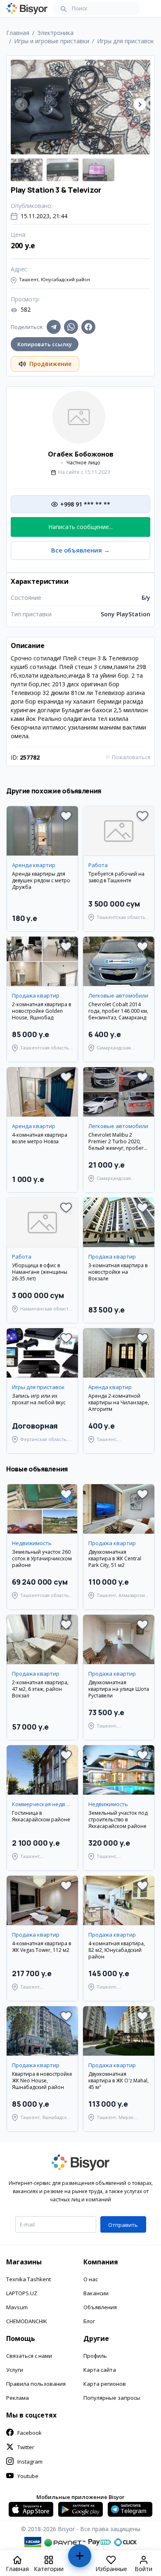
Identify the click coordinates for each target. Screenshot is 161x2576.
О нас (91, 2279)
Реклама (18, 2398)
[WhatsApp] (71, 327)
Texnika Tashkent (28, 2279)
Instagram (30, 2462)
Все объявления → (80, 550)
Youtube (28, 2476)
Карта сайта (100, 2370)
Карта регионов (105, 2384)
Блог (89, 2321)
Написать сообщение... (80, 527)
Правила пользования (36, 2384)
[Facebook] (88, 327)
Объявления (100, 2307)
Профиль (95, 2356)
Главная (18, 33)
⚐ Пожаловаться (128, 757)
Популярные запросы (112, 2398)
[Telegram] (54, 327)
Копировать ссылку (45, 344)
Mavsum (17, 2307)
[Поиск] (64, 9)
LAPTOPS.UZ (22, 2293)
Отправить (123, 2225)
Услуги (15, 2370)
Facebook (30, 2433)
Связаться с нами (29, 2356)
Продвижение (50, 364)
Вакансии (96, 2293)
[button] (140, 104)
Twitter (26, 2447)
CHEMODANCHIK (27, 2321)
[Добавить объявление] (80, 2559)
